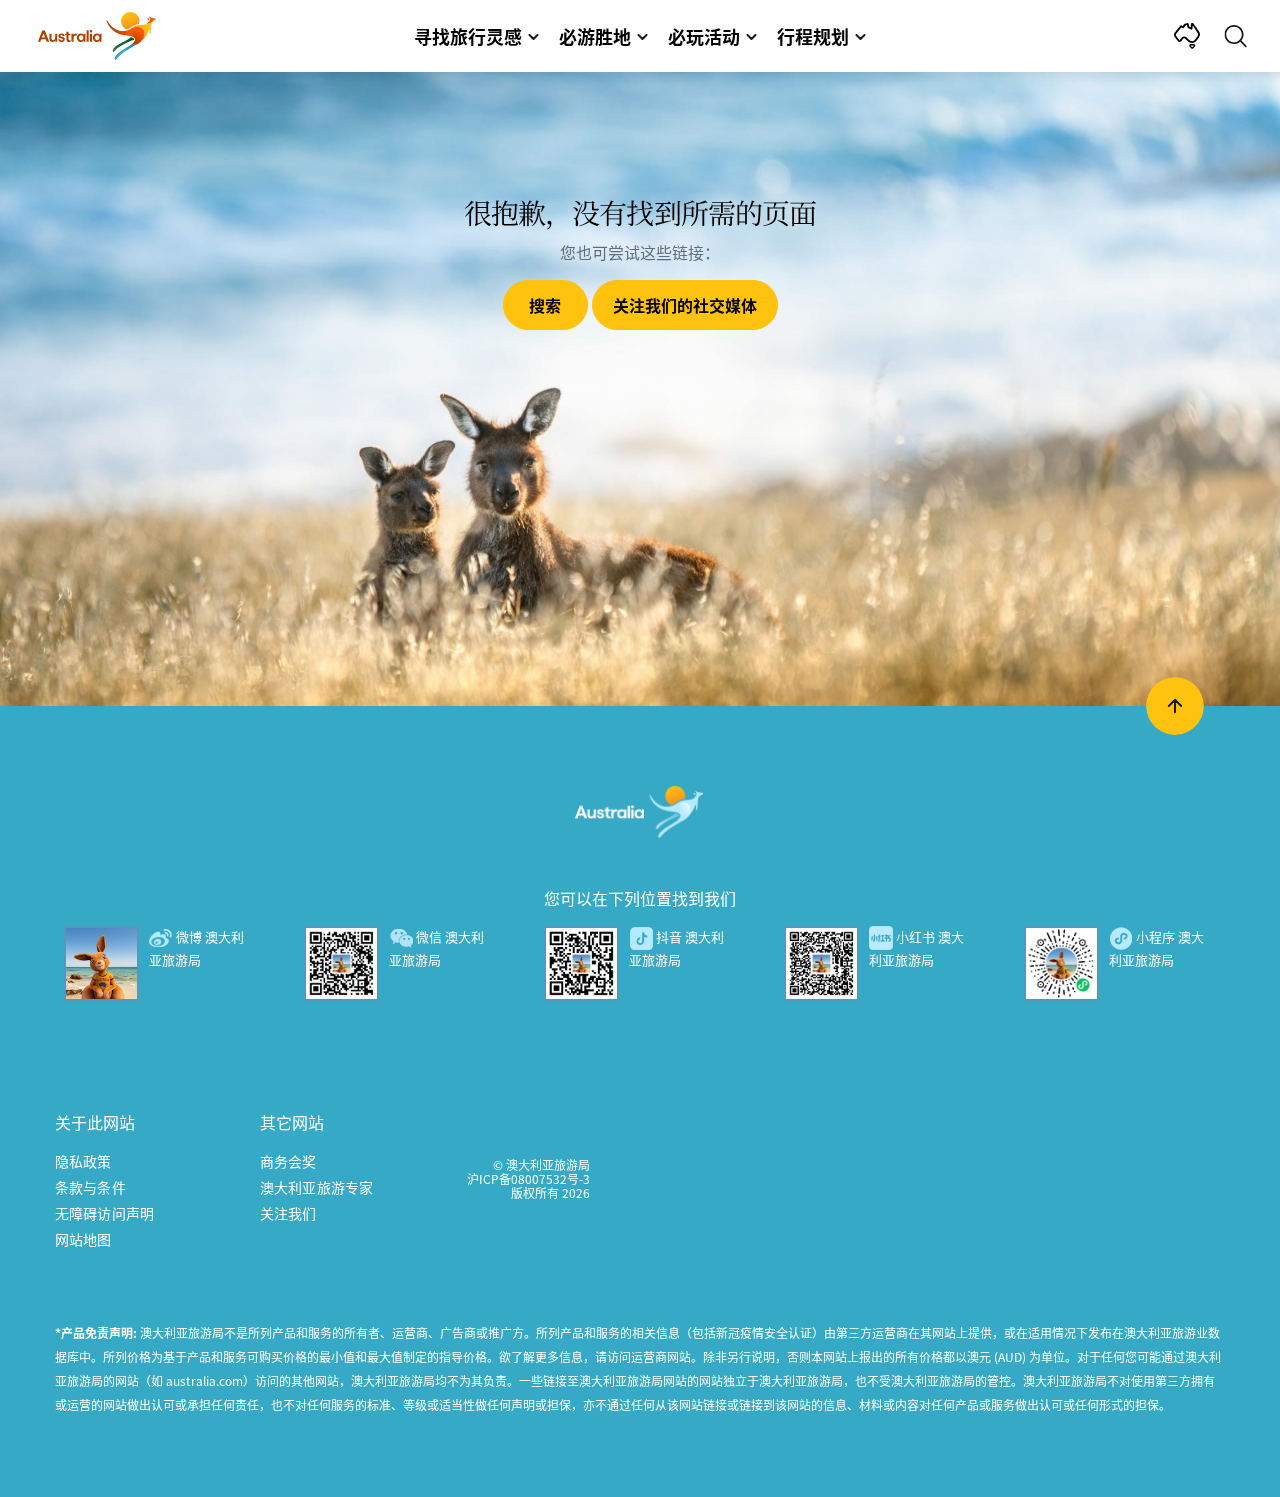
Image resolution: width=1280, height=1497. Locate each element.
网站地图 (83, 1239)
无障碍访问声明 (104, 1213)
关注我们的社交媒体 (685, 305)
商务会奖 (288, 1161)
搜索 (545, 305)
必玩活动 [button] (704, 36)
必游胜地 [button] (595, 36)
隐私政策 (83, 1161)
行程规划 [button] (813, 36)
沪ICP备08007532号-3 (528, 1178)
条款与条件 (90, 1187)
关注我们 (288, 1213)
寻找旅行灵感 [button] (468, 36)
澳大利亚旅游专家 (316, 1187)
